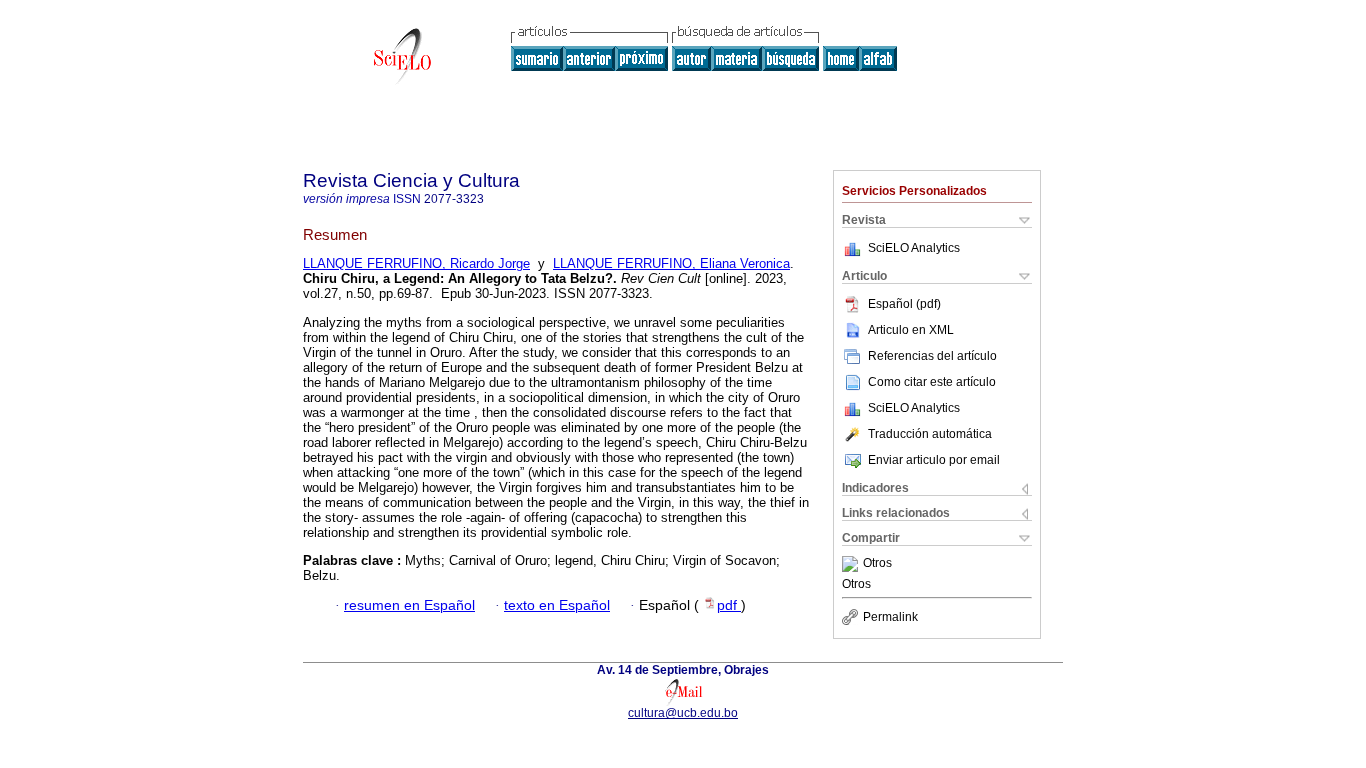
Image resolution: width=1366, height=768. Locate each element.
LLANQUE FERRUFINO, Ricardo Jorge (416, 263)
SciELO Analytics (914, 248)
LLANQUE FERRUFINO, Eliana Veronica (671, 263)
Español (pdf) (904, 304)
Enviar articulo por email (934, 460)
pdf (729, 605)
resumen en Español (409, 605)
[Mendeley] (852, 564)
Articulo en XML (911, 330)
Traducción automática (930, 434)
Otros (877, 564)
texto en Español (557, 605)
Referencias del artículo (932, 356)
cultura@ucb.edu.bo (683, 713)
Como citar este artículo (932, 382)
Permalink (890, 617)
